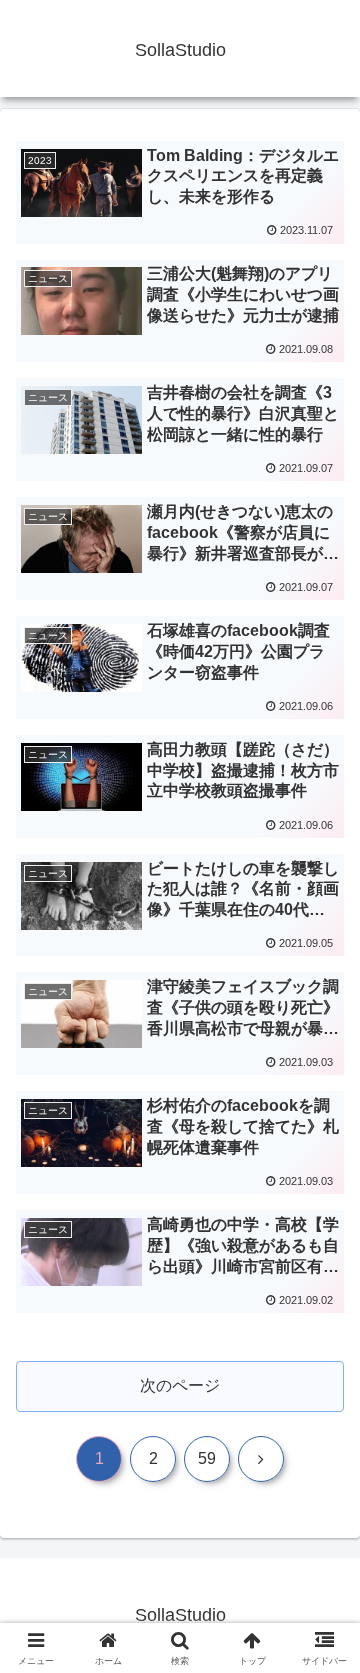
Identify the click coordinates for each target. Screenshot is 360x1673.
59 (207, 1458)
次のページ (180, 1385)
